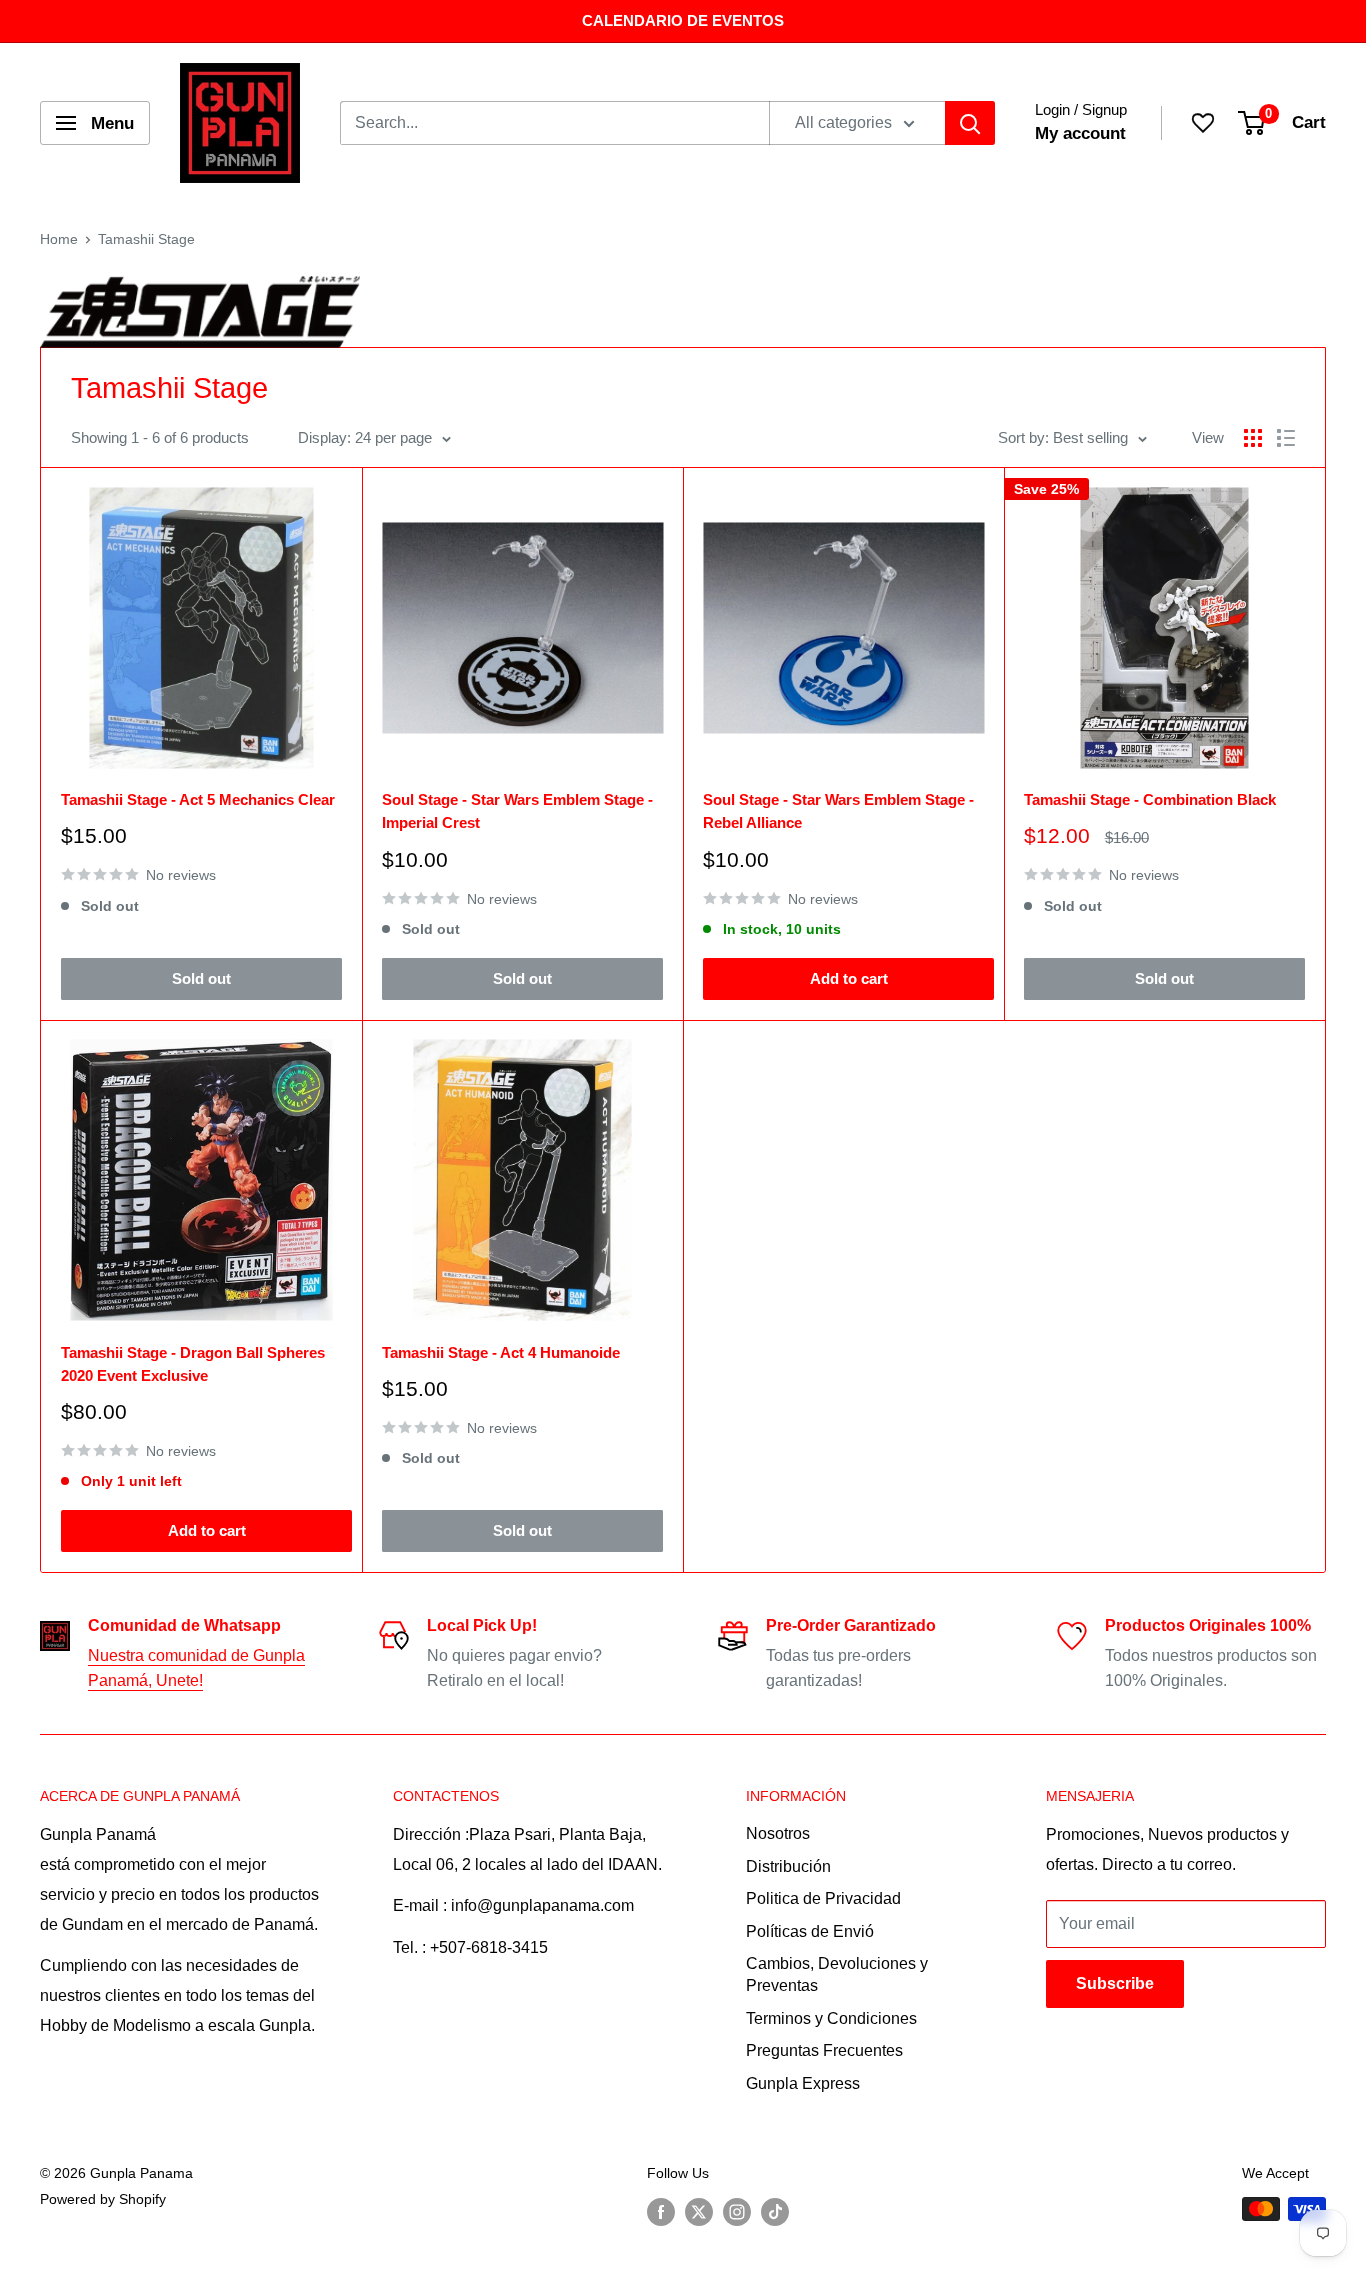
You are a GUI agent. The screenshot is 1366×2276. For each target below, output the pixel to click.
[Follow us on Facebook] (661, 2211)
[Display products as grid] (1253, 438)
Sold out (201, 978)
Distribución (788, 1866)
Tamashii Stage (146, 239)
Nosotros (778, 1833)
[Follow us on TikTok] (775, 2211)
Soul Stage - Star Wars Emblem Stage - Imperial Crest (517, 811)
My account (1080, 133)
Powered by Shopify (103, 2199)
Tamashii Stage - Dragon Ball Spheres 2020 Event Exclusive (193, 1364)
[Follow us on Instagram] (737, 2211)
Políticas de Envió (810, 1931)
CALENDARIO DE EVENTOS (683, 20)
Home (59, 239)
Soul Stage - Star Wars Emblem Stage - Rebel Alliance (838, 811)
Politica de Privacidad (823, 1898)
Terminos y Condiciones (831, 2018)
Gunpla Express (803, 2083)
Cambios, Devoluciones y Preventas (837, 1974)
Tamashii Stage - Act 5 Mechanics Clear (198, 799)
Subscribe (1115, 1983)
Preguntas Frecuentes (824, 2050)
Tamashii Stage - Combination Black (1150, 799)
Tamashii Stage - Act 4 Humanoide (501, 1352)
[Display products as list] (1286, 438)
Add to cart (849, 978)
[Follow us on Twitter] (699, 2211)
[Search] (970, 123)
